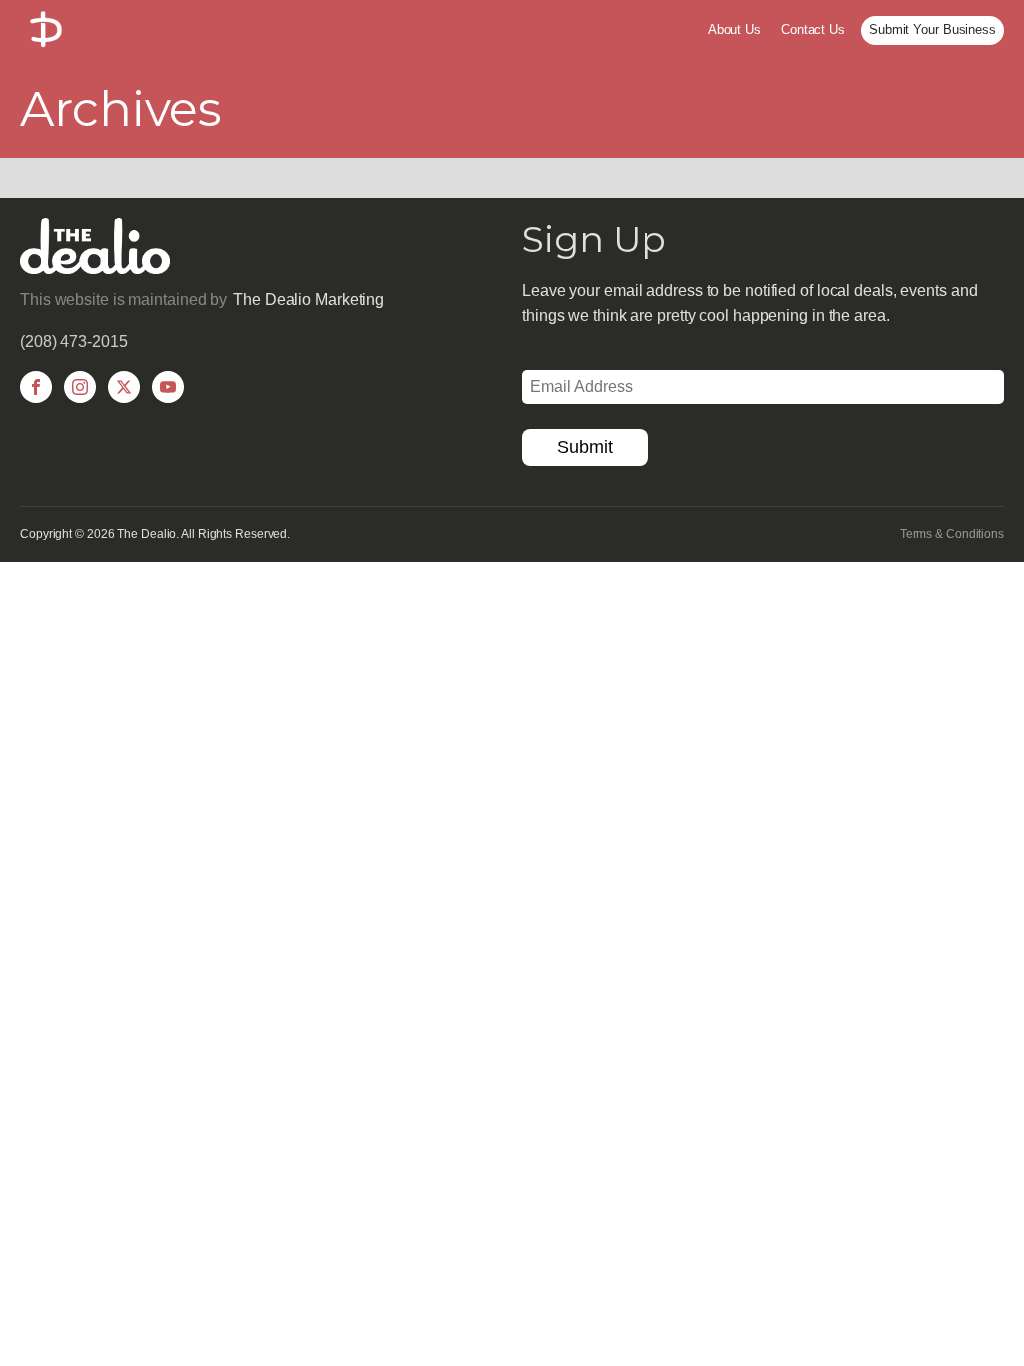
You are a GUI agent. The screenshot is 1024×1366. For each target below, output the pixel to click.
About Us (734, 29)
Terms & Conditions (952, 534)
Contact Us (813, 29)
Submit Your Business (932, 29)
